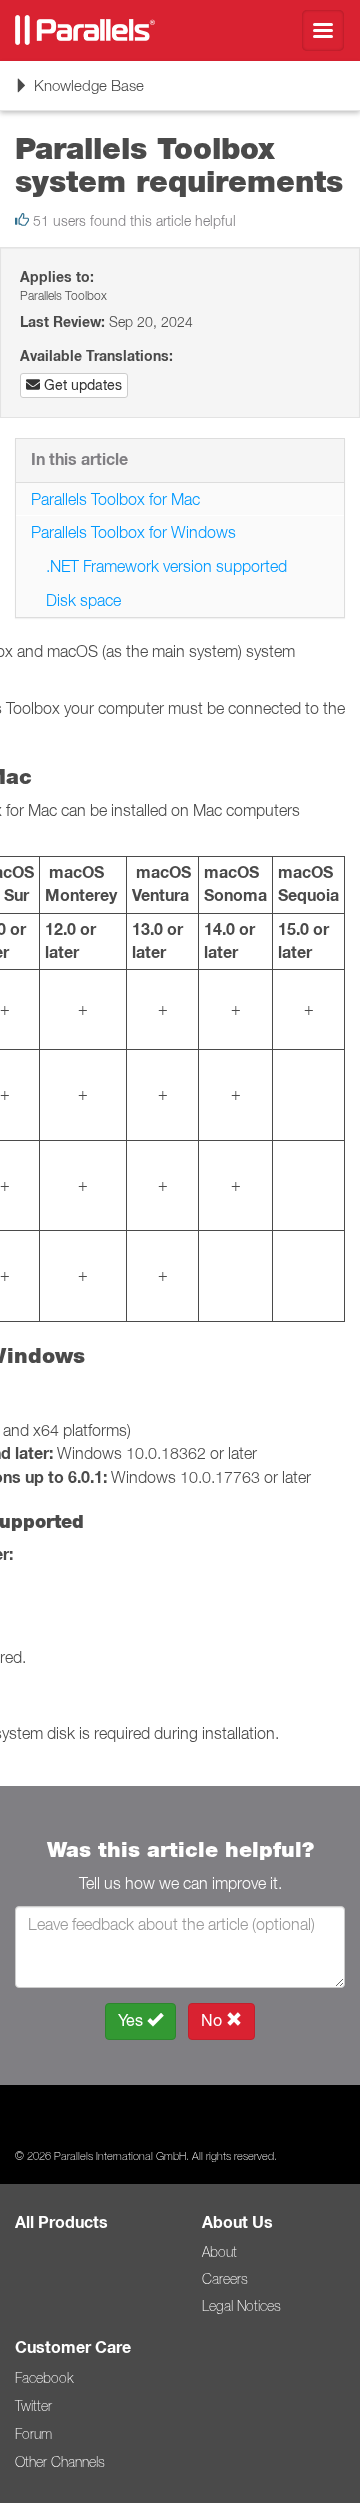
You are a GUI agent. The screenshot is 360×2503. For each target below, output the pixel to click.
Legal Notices (241, 2306)
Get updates (81, 385)
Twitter (33, 2406)
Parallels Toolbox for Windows (133, 532)
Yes (132, 2020)
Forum (33, 2434)
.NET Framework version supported (166, 566)
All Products (61, 2222)
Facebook (44, 2378)
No (213, 2020)
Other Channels (60, 2462)
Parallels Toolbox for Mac (115, 499)
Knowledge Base (79, 92)
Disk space (83, 600)
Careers (225, 2279)
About (219, 2252)
